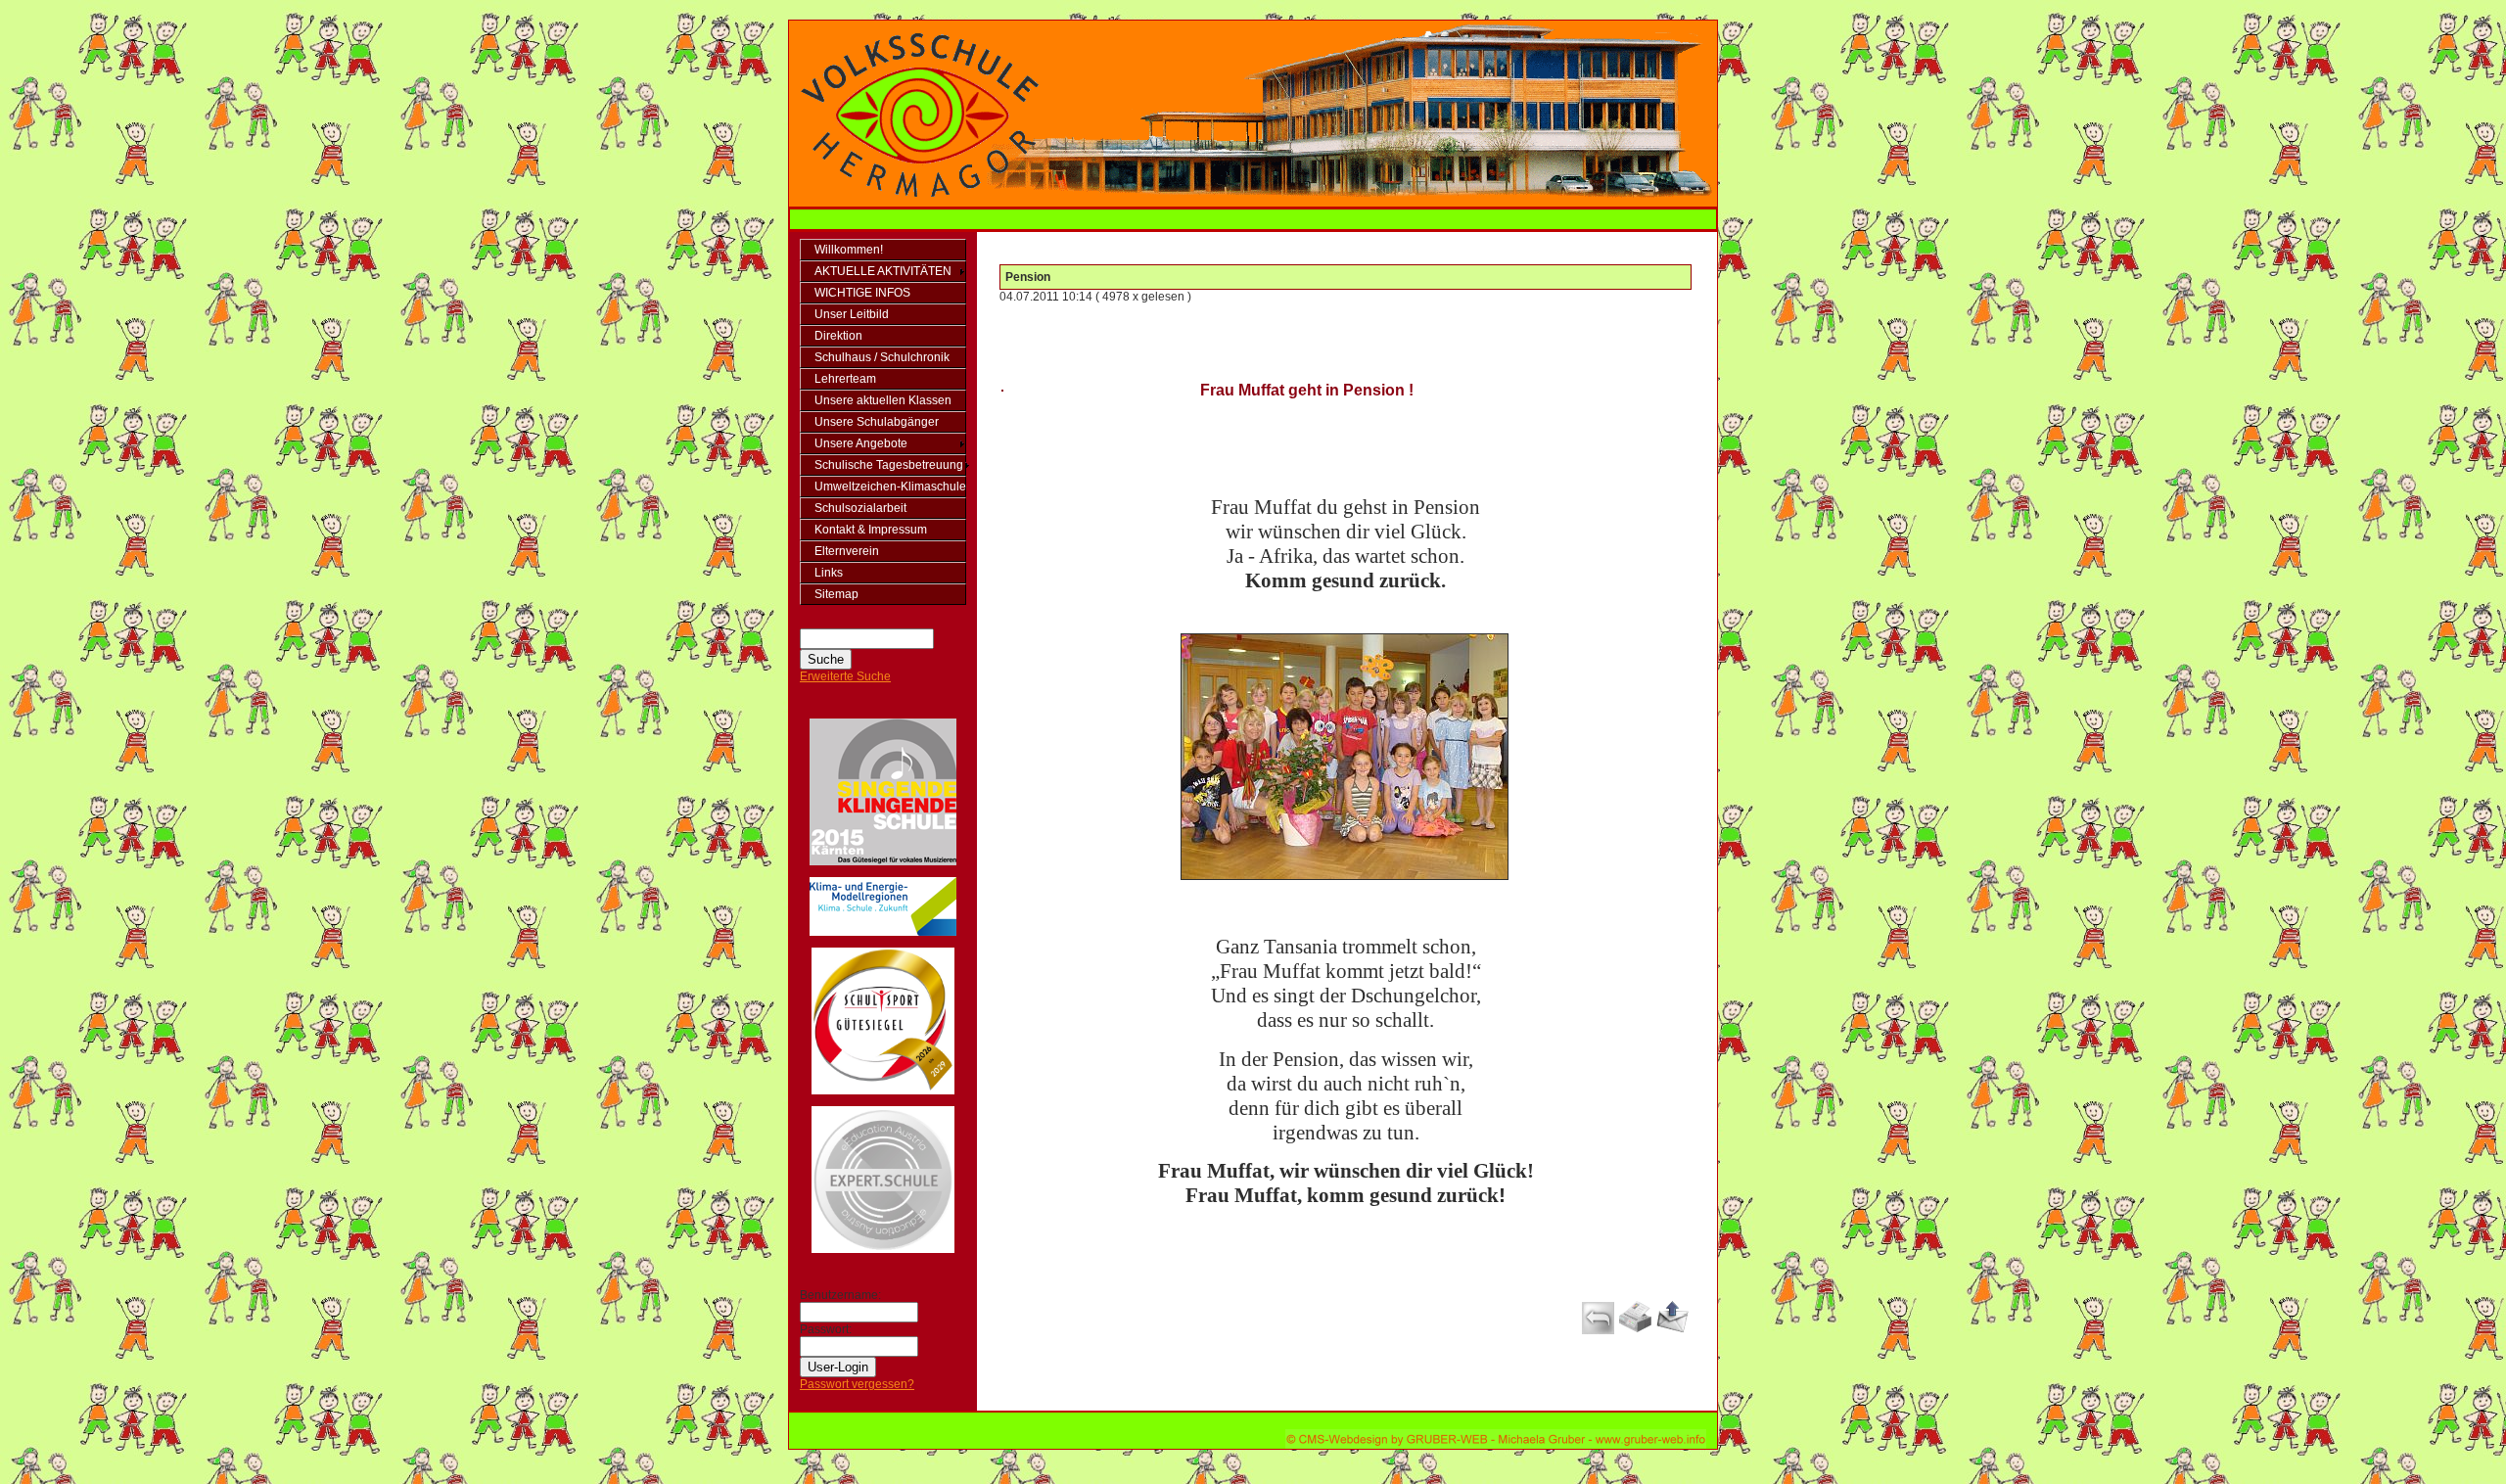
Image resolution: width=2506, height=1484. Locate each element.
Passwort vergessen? (857, 1384)
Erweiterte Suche (845, 676)
